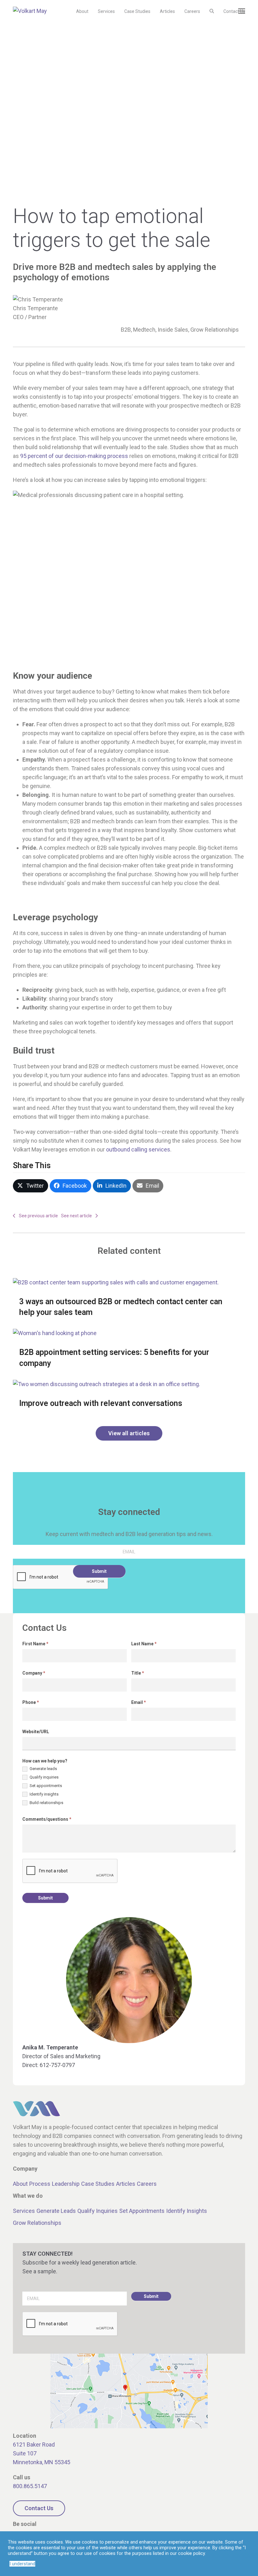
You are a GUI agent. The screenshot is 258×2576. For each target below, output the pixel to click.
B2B (126, 330)
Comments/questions (47, 1819)
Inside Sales (173, 330)
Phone (31, 1702)
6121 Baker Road (34, 2445)
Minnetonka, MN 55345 (42, 2462)
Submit (99, 1571)
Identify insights (44, 1794)
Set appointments (45, 1786)
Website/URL (36, 1732)
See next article (76, 1216)
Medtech (144, 330)
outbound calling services (138, 1149)
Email (139, 1702)
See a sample (39, 2271)
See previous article (38, 1216)
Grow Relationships (215, 330)
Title (138, 1673)
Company (34, 1673)
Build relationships (46, 1803)
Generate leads (43, 1769)
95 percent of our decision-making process (74, 456)
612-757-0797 (57, 2065)
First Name (35, 1644)
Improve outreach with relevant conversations (101, 1403)
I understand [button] (22, 2564)
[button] (212, 11)
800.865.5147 (30, 2486)
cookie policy (191, 2553)
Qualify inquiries (44, 1777)
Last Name (144, 1644)
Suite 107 (25, 2453)
